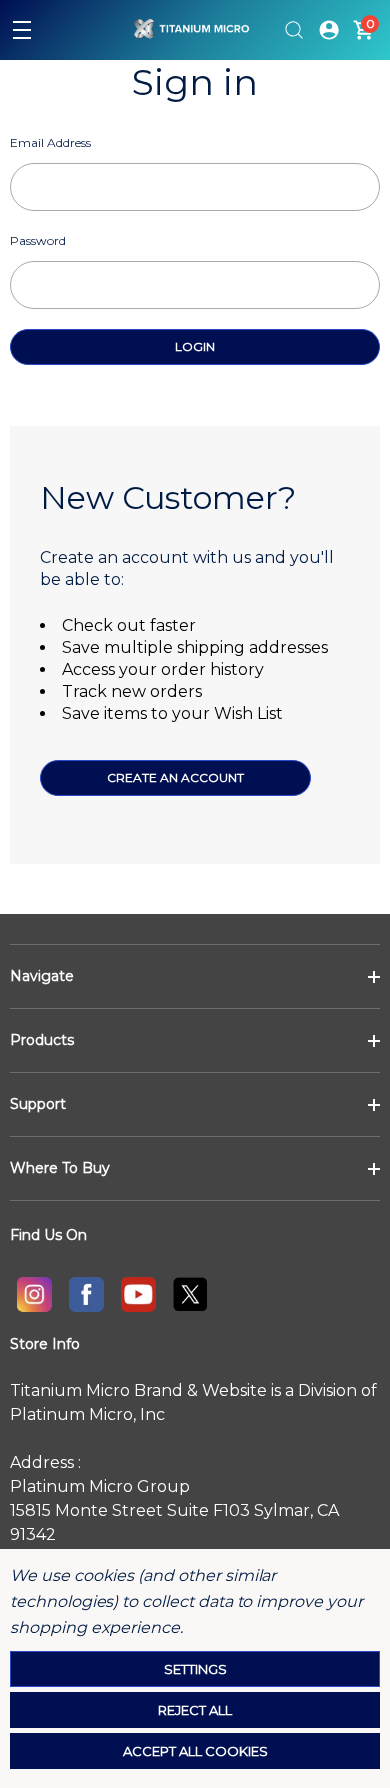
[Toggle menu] (22, 30)
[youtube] (138, 1294)
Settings (195, 1669)
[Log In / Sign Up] (329, 30)
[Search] (294, 30)
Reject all (195, 1710)
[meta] (86, 1294)
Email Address (50, 142)
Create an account (175, 777)
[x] (190, 1294)
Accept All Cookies (195, 1751)
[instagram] (34, 1294)
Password (38, 240)
